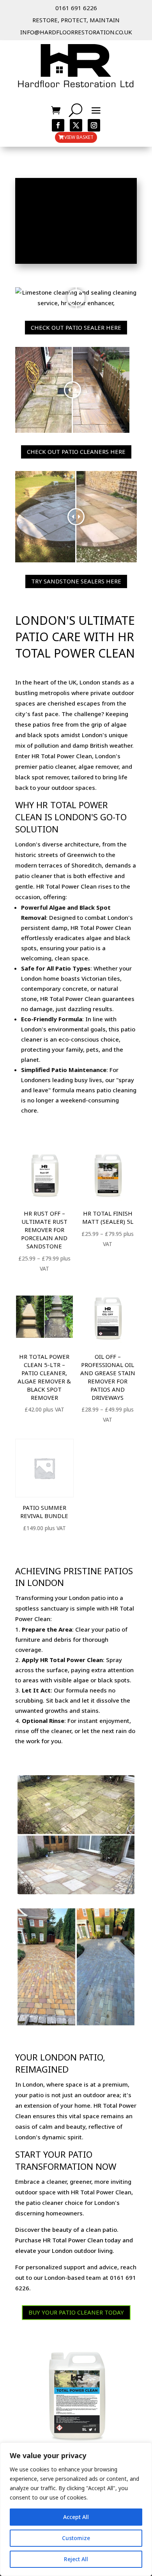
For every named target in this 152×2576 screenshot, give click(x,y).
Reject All (76, 2559)
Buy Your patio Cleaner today (76, 2312)
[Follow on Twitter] (76, 125)
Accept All (76, 2517)
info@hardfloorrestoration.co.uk (76, 32)
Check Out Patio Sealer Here (76, 327)
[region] (76, 2509)
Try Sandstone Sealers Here (76, 581)
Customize (76, 2538)
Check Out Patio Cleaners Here (76, 452)
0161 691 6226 (76, 8)
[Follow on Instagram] (94, 125)
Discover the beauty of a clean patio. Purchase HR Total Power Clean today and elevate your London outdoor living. (74, 2240)
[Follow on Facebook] (58, 125)
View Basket (79, 137)
